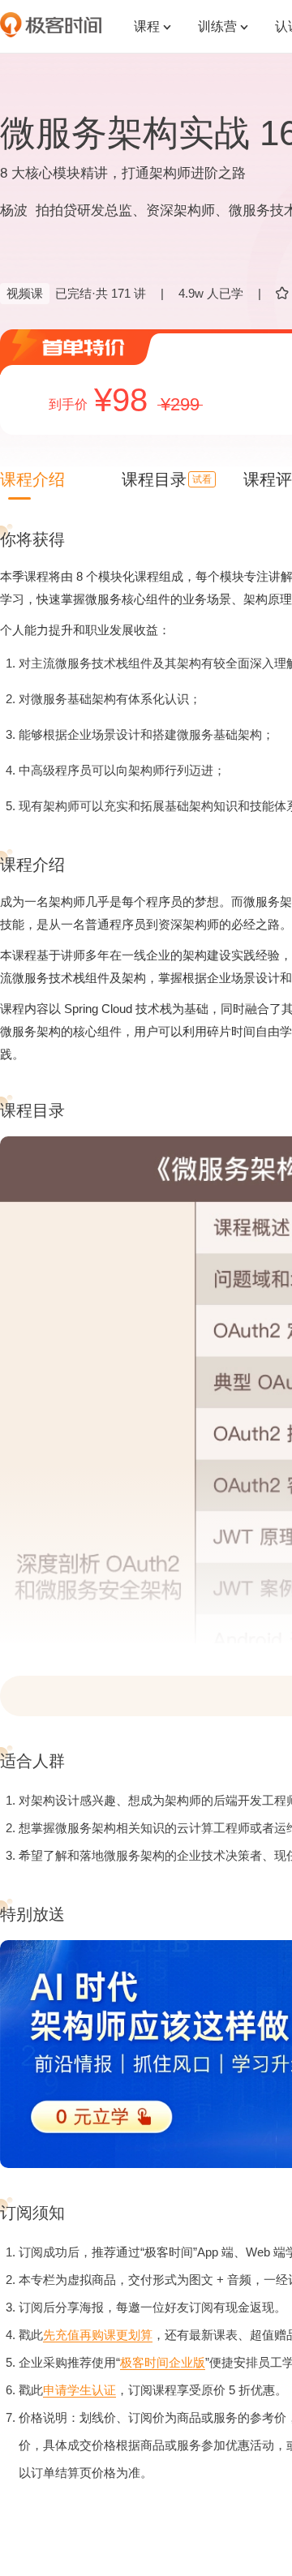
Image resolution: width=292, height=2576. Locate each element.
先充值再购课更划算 (98, 2335)
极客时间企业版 (163, 2362)
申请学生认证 (79, 2390)
